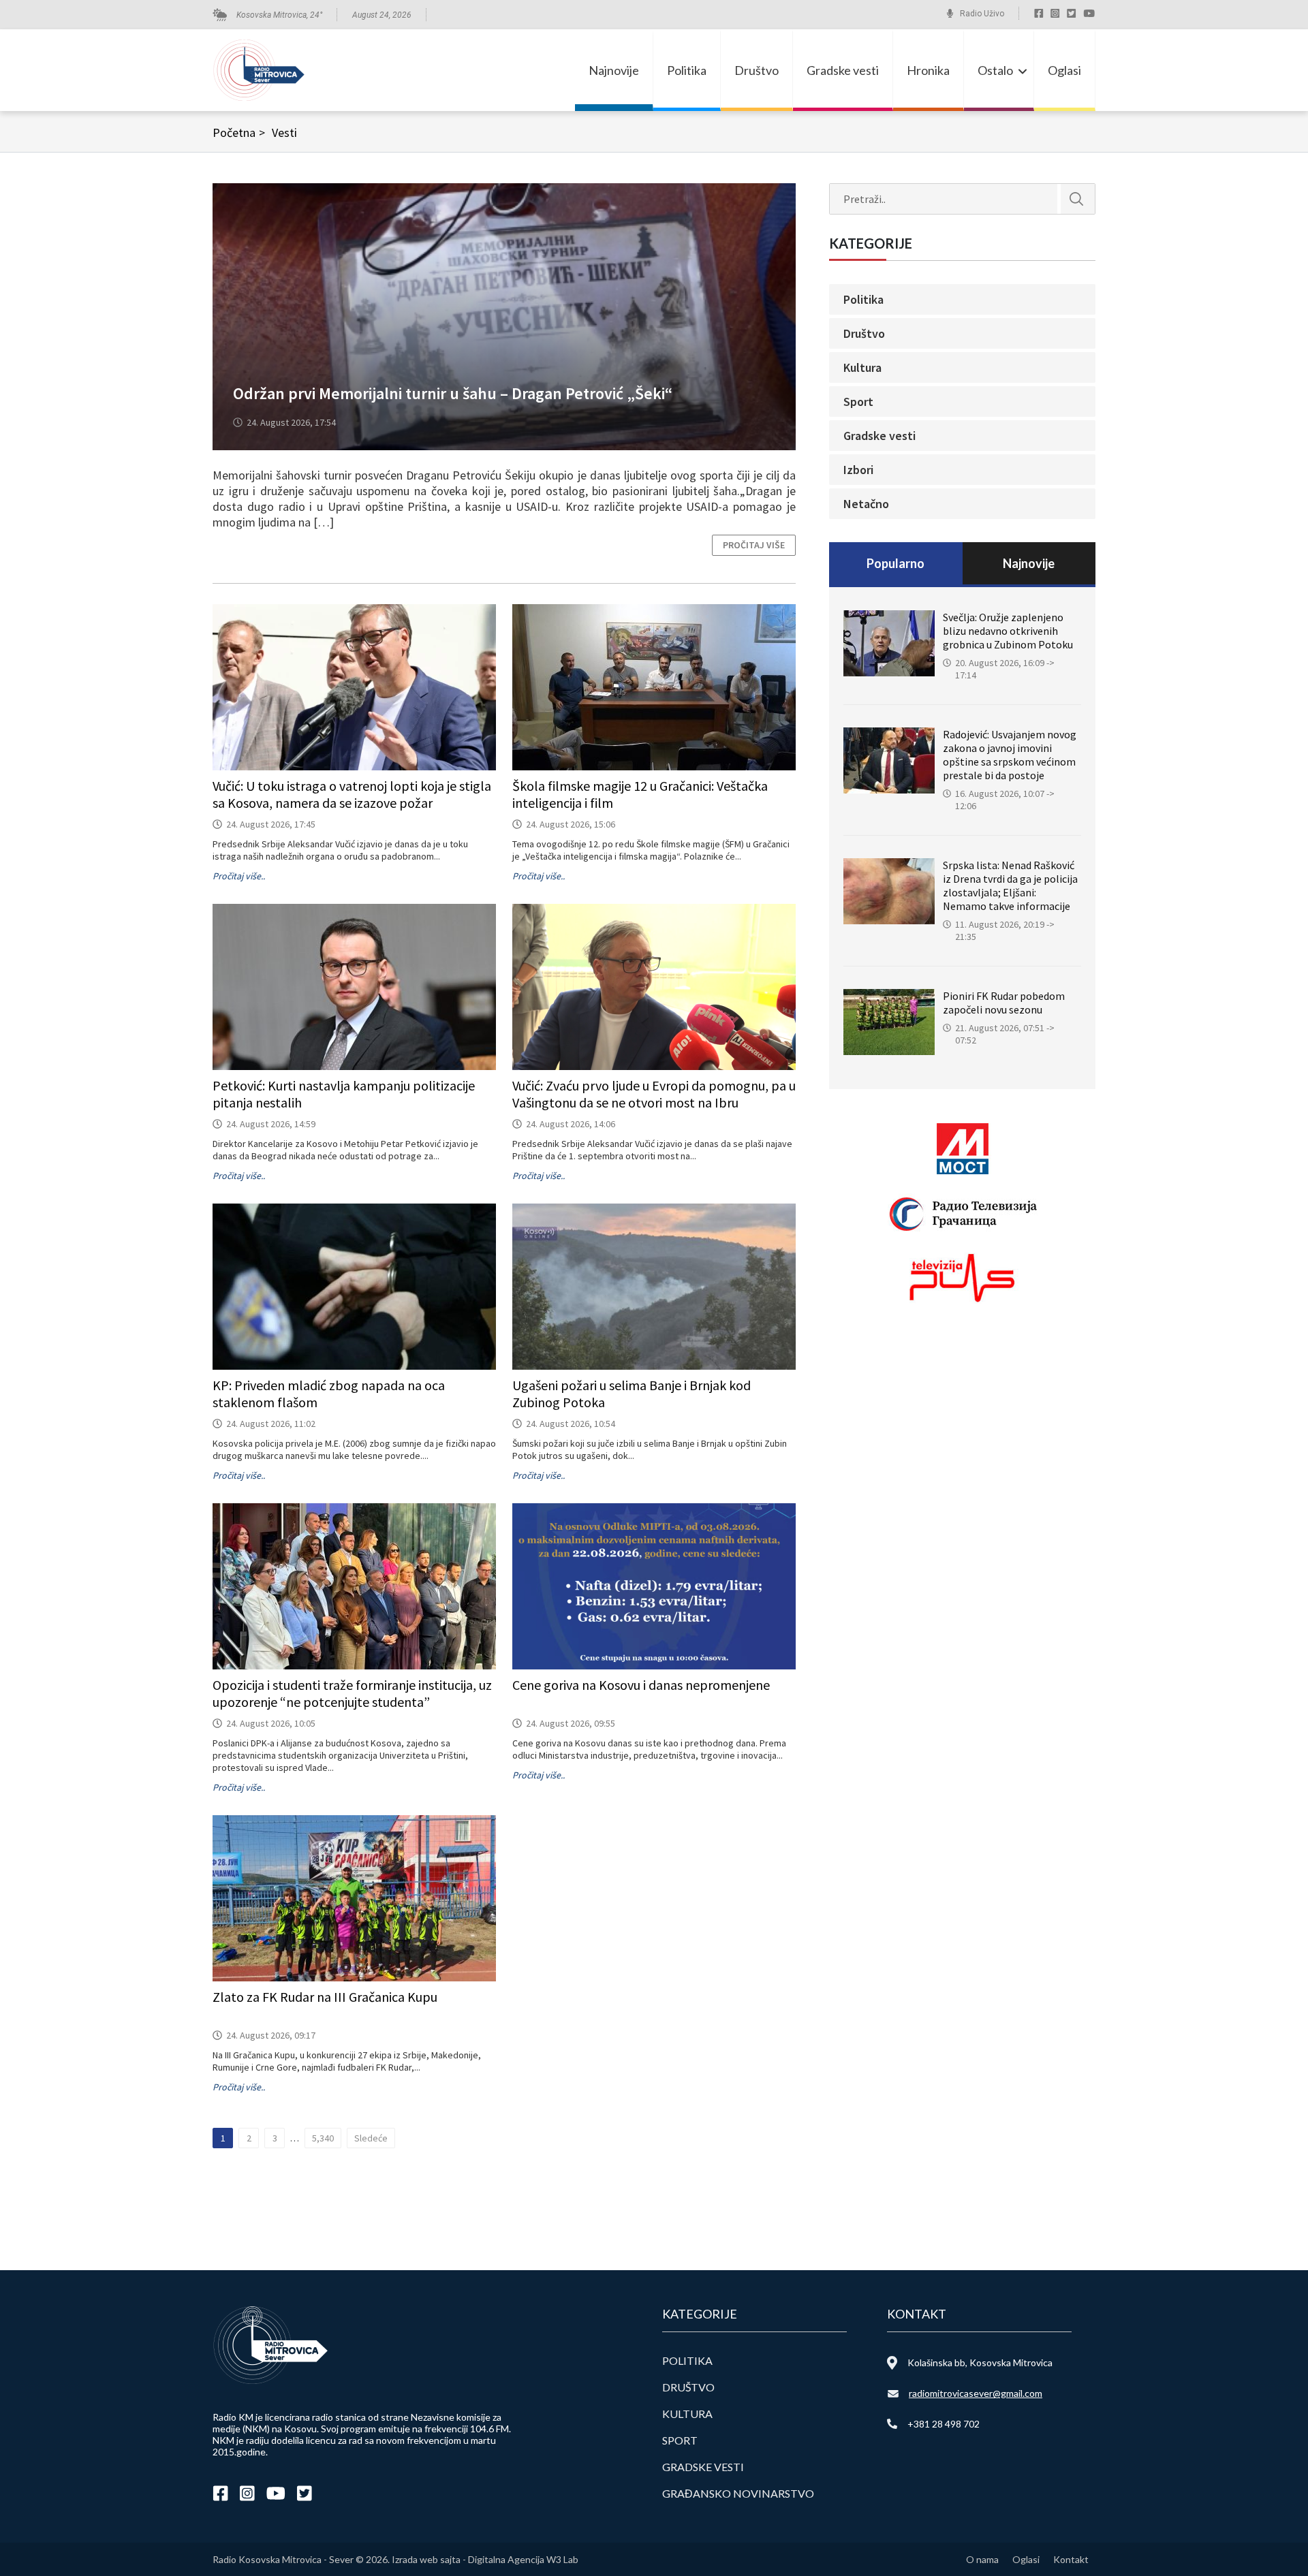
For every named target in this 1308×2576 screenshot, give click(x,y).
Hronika (928, 70)
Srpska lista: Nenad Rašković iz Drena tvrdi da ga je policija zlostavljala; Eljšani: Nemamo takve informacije (1010, 885)
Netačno (866, 504)
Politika (687, 70)
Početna (239, 132)
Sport (858, 402)
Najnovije (614, 70)
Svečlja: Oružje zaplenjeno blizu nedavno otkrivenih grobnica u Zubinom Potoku (1008, 631)
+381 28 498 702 (944, 2424)
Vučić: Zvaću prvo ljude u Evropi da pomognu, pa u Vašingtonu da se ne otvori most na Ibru (654, 1094)
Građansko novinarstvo (738, 2493)
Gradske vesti (843, 70)
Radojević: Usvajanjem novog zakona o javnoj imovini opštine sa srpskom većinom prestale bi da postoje (1010, 755)
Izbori (858, 470)
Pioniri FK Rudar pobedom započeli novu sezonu (1004, 1003)
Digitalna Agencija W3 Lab (523, 2559)
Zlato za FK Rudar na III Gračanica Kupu (325, 1997)
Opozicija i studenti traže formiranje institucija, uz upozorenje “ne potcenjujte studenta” (352, 1693)
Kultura (862, 367)
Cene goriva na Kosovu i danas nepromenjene (641, 1685)
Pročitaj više (754, 545)
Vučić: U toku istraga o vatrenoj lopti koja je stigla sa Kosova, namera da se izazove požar (352, 794)
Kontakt (1071, 2559)
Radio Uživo (982, 14)
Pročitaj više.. (239, 876)
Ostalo (995, 70)
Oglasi (1064, 70)
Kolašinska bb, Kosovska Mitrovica (980, 2362)
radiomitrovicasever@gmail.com (976, 2393)
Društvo (757, 70)
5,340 (323, 2138)
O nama (982, 2559)
